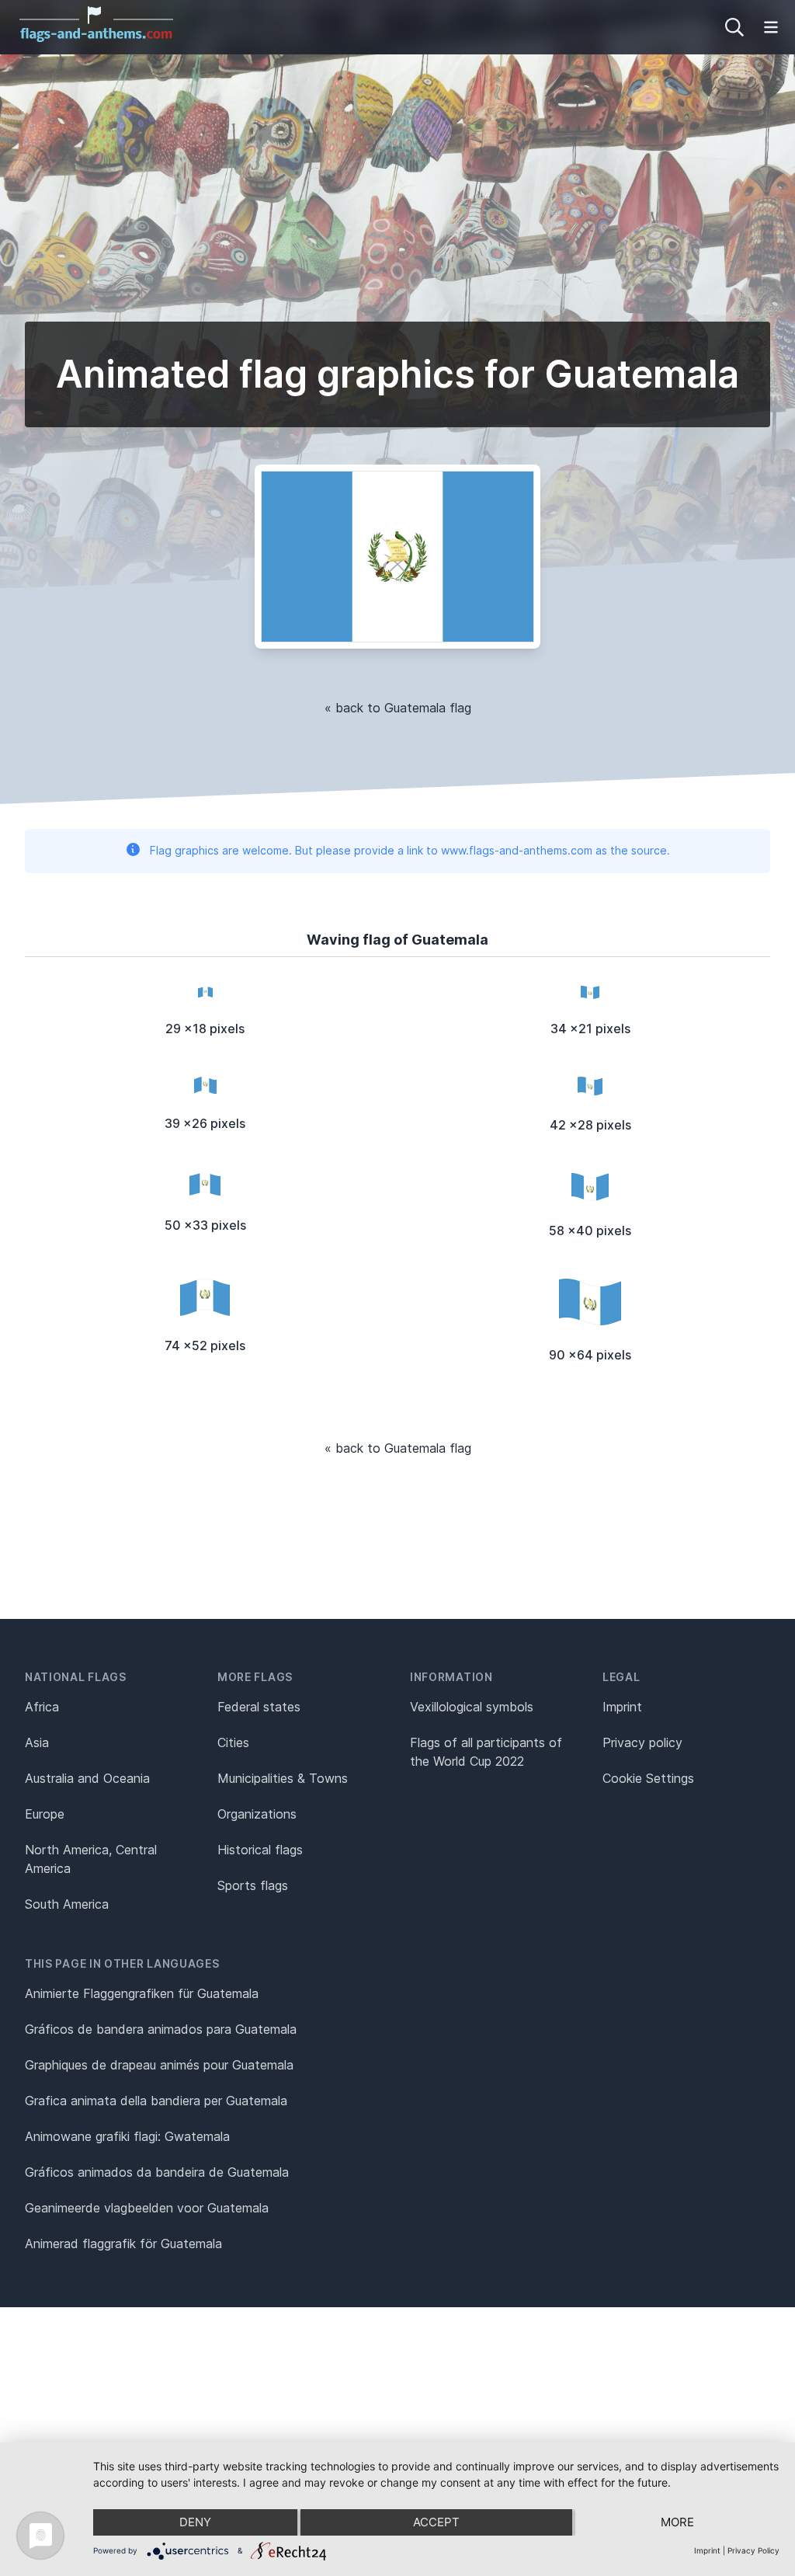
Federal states (259, 1707)
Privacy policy (642, 1742)
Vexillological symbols (472, 1707)
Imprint (622, 1707)
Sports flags (253, 1885)
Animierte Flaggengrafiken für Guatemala (142, 1993)
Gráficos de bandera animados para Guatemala (161, 2029)
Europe (45, 1814)
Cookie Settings (648, 1778)
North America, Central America (91, 1859)
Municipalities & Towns (283, 1778)
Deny (195, 2522)
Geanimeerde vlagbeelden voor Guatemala (147, 2208)
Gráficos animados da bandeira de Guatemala (157, 2172)
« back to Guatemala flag (398, 708)
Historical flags (260, 1850)
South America (67, 1904)
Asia (37, 1742)
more (677, 2522)
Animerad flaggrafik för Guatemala (123, 2244)
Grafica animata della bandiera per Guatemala (156, 2101)
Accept (436, 2522)
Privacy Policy (753, 2550)
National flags (76, 1677)
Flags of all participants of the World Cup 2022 (486, 1752)
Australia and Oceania (87, 1778)
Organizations (257, 1814)
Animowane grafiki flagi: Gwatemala (127, 2136)
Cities (233, 1742)
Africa (42, 1707)
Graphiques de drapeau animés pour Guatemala (159, 2065)
